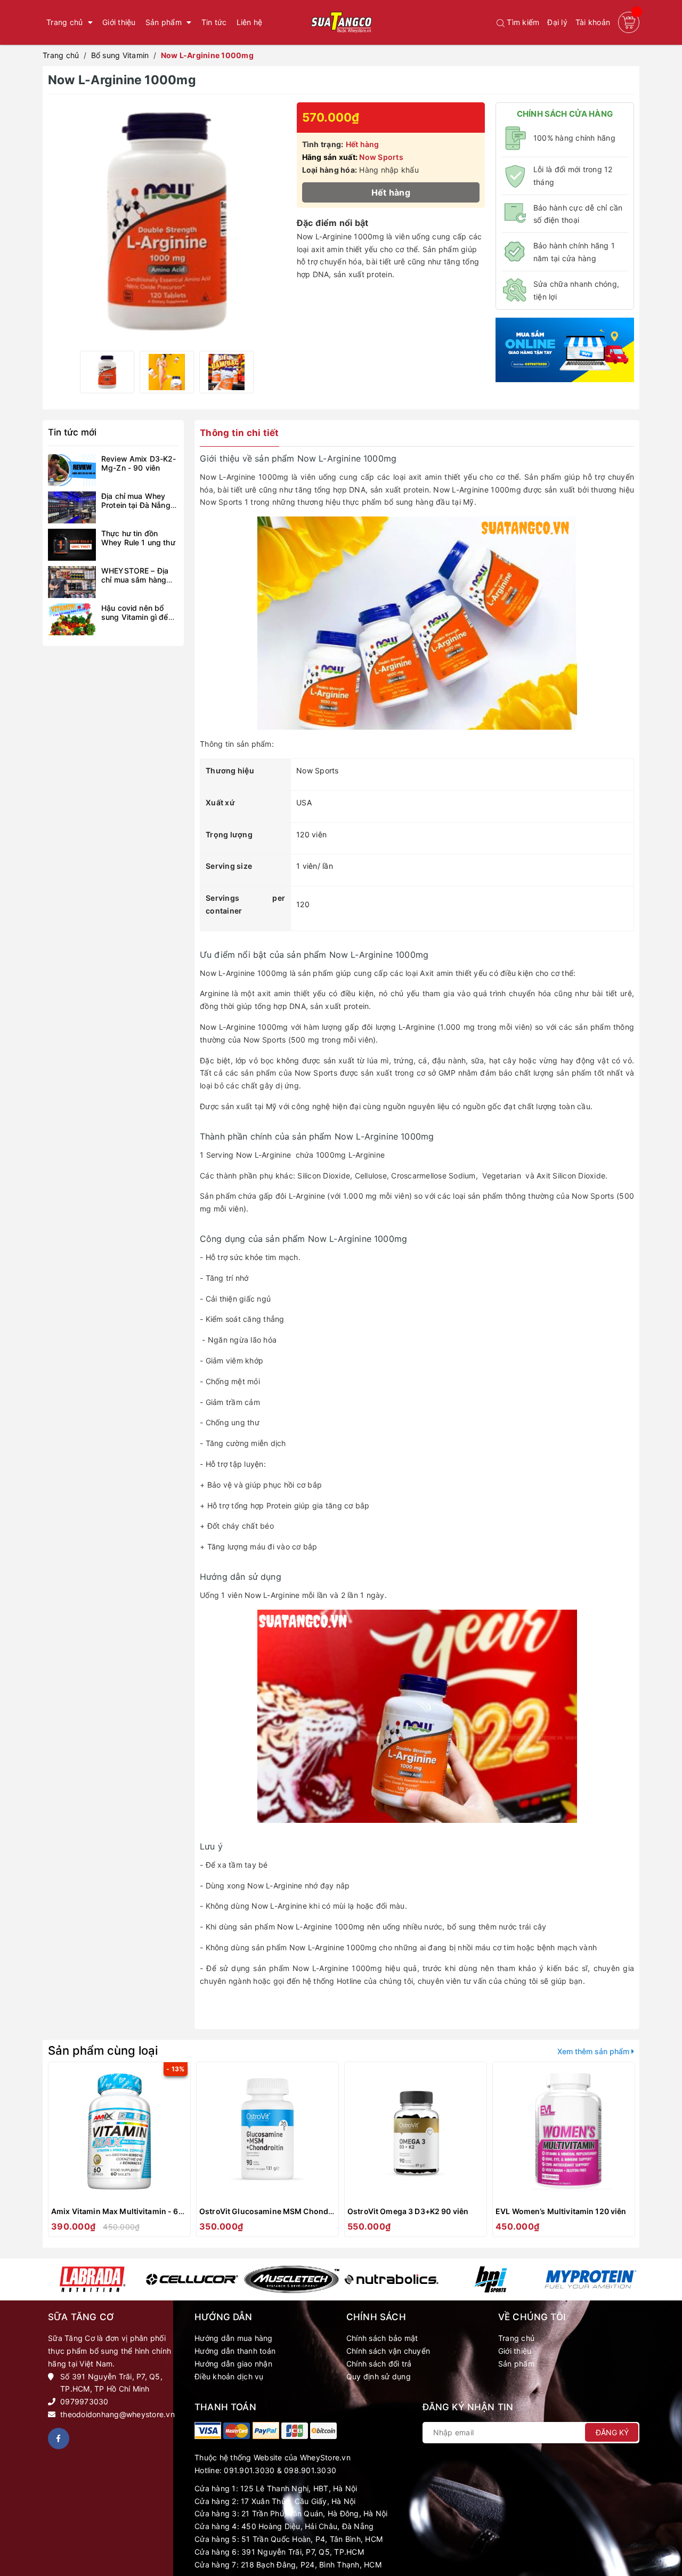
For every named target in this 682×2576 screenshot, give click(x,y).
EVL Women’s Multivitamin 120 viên (561, 2211)
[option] (107, 372)
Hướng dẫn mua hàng (234, 2338)
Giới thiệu (515, 2351)
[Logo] (341, 22)
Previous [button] (52, 2152)
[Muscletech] (292, 2280)
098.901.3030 (310, 2470)
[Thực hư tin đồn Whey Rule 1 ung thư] (72, 545)
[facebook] (59, 2438)
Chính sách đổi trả (379, 2364)
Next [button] (630, 2152)
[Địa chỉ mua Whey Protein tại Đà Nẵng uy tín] (72, 507)
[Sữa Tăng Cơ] (208, 2430)
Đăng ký (612, 2432)
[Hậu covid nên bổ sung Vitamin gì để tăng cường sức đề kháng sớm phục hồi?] (72, 619)
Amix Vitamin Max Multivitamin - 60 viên (126, 2211)
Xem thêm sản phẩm (594, 2051)
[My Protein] (591, 2279)
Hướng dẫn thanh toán (235, 2351)
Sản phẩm (516, 2364)
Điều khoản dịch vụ (229, 2376)
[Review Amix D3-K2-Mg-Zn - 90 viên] (72, 470)
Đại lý (557, 22)
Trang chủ (516, 2338)
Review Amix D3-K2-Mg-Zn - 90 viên (139, 463)
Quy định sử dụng (379, 2376)
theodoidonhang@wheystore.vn (117, 2414)
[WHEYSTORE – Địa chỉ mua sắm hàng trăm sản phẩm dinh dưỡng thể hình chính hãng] (72, 582)
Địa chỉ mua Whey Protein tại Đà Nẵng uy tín (136, 505)
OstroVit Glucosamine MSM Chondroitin (274, 2211)
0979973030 (84, 2401)
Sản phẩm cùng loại (103, 2050)
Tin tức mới (72, 432)
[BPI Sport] (491, 2280)
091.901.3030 (249, 2470)
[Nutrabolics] (391, 2280)
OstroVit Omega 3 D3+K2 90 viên (408, 2211)
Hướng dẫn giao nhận (233, 2364)
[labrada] (92, 2280)
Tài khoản (593, 22)
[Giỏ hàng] (629, 22)
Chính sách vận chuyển (388, 2351)
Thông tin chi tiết (239, 433)
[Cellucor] (192, 2279)
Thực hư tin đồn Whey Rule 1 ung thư (138, 538)
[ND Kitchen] (565, 349)
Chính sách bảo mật (382, 2338)
